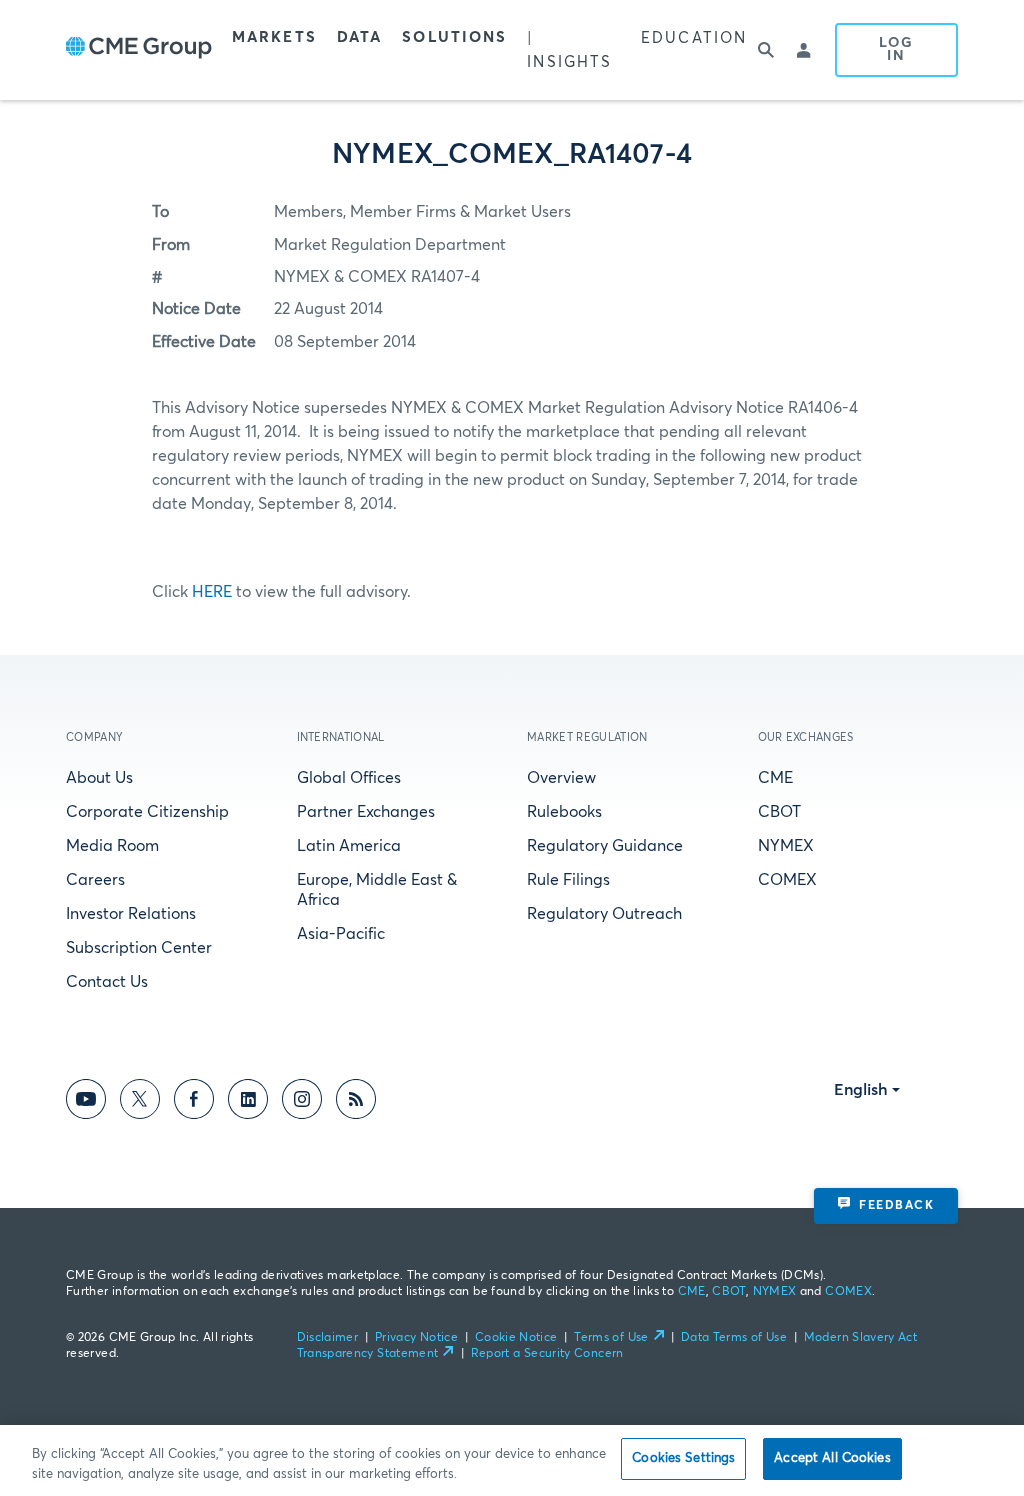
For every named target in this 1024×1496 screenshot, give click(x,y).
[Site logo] (139, 50)
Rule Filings (568, 880)
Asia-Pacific (341, 934)
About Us (99, 778)
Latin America (349, 846)
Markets (274, 37)
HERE (212, 592)
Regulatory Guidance (605, 846)
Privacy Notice (416, 1338)
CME (775, 778)
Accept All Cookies (832, 1458)
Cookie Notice (516, 1338)
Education (694, 38)
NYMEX (786, 846)
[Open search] (766, 50)
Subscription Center (139, 948)
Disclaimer (328, 1338)
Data (359, 37)
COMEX (787, 880)
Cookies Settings (683, 1458)
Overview (561, 778)
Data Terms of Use (734, 1338)
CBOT (779, 812)
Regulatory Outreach (604, 914)
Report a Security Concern (547, 1354)
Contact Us (107, 982)
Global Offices (349, 778)
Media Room (112, 846)
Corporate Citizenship (147, 812)
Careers (95, 880)
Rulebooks (564, 812)
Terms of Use (611, 1338)
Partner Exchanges (366, 812)
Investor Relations (131, 914)
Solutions (454, 37)
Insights (569, 62)
